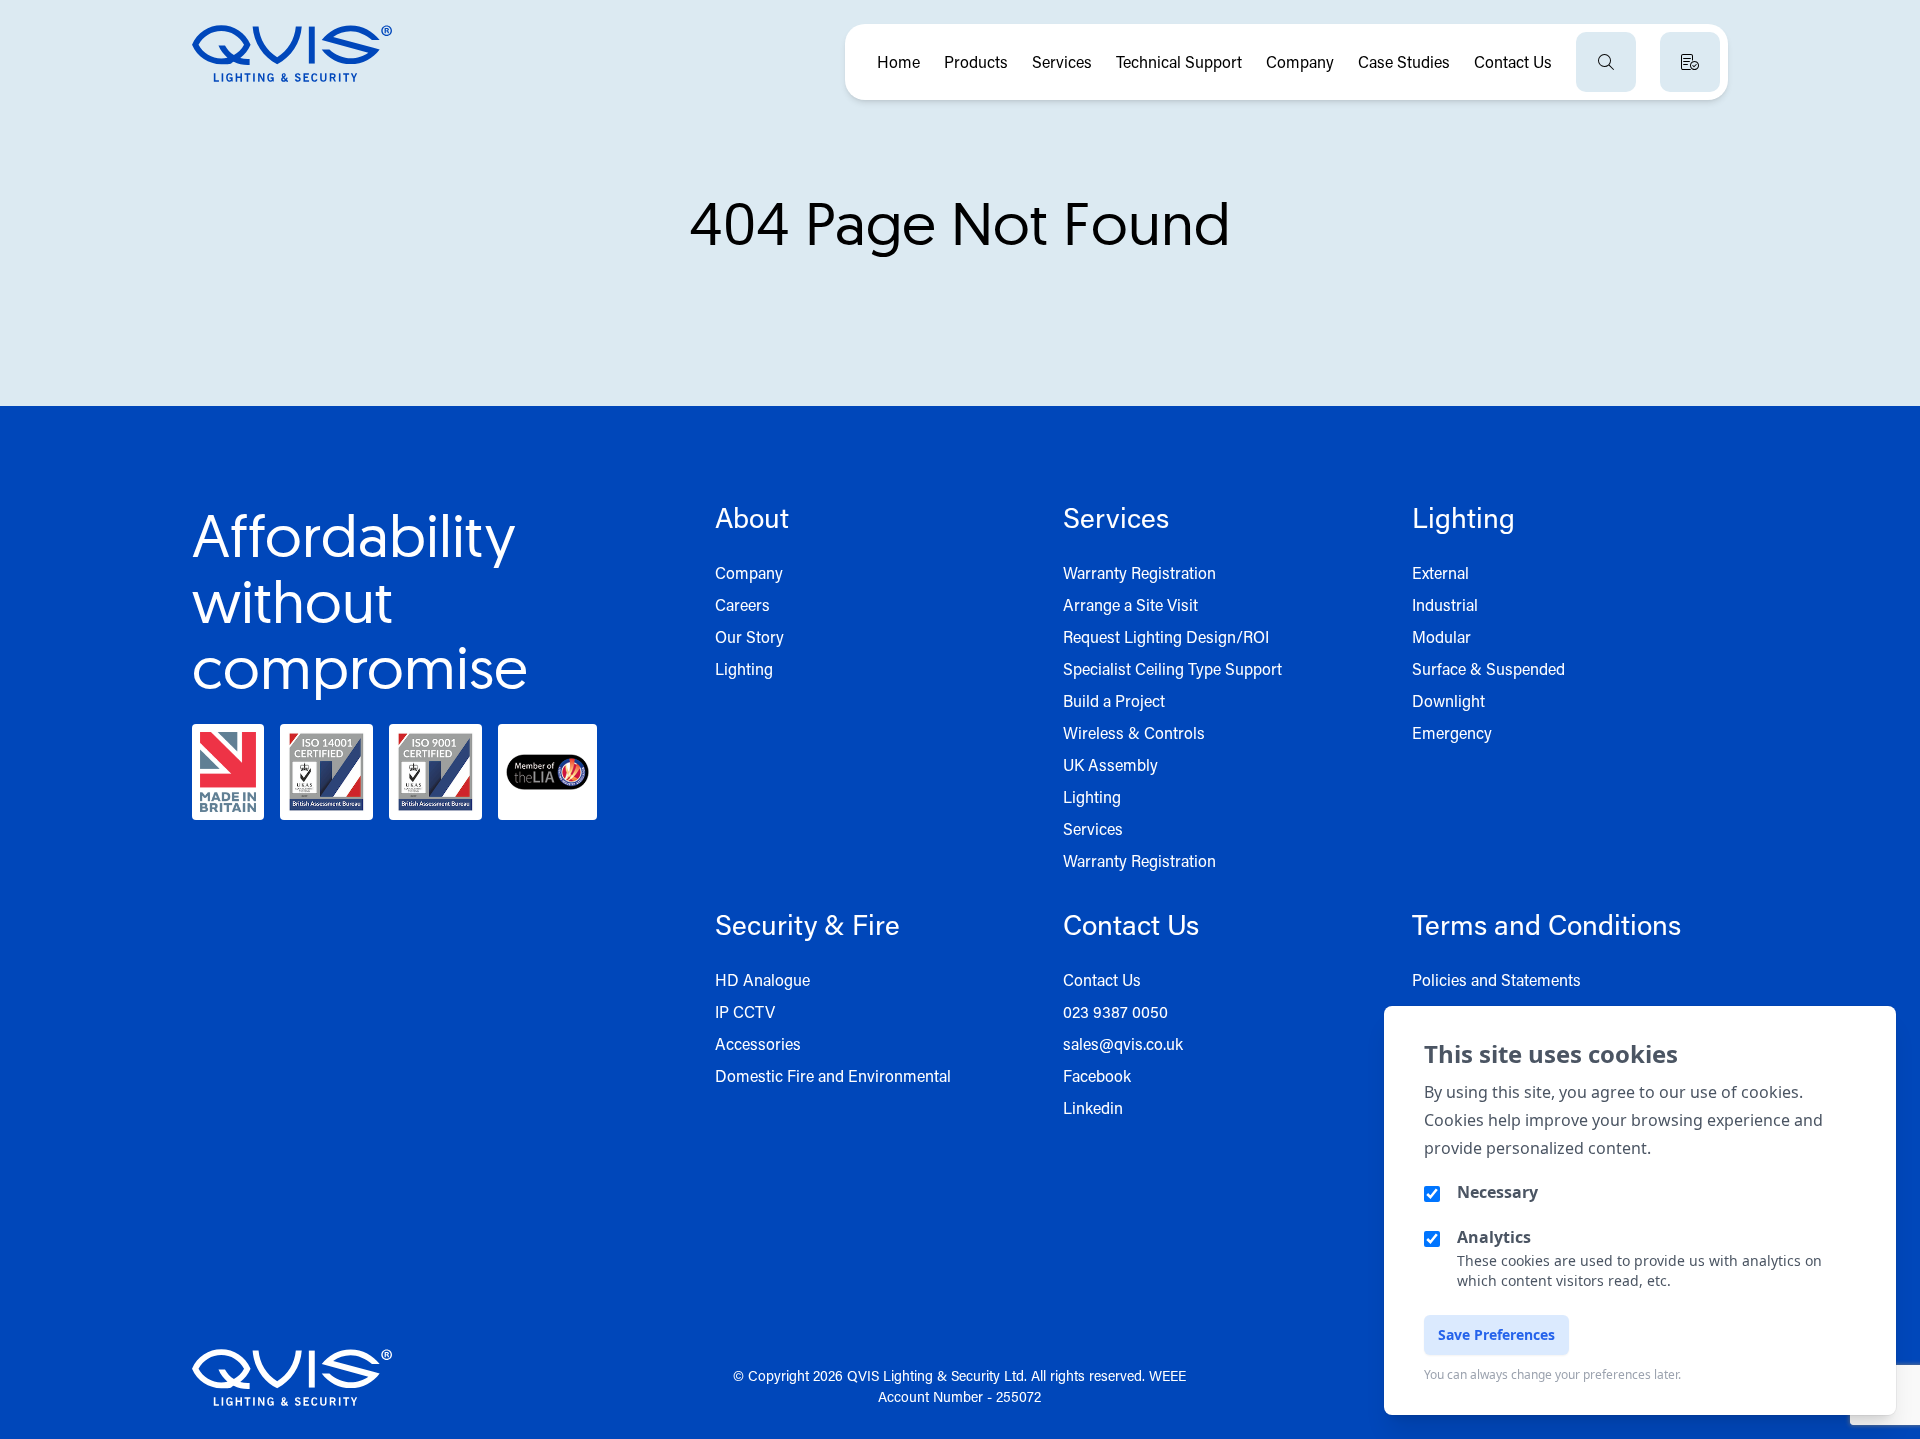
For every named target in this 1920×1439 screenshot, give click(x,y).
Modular (1441, 636)
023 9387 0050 (1115, 1011)
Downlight (1448, 700)
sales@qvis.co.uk (1123, 1043)
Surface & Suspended (1488, 668)
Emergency (1452, 732)
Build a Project (1114, 700)
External (1440, 572)
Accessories (758, 1043)
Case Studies (1404, 61)
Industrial (1445, 604)
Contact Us (1513, 61)
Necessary (1497, 1192)
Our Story (749, 636)
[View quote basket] (1690, 62)
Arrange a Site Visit (1130, 604)
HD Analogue (762, 979)
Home (898, 61)
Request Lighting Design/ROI (1166, 636)
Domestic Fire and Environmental (833, 1075)
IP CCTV (745, 1011)
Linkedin (1093, 1107)
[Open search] (1606, 62)
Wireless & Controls (1134, 732)
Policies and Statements (1496, 979)
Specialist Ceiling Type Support (1172, 668)
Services (1062, 61)
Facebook (1097, 1075)
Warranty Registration (1139, 572)
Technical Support (1179, 61)
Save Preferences (1496, 1334)
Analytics (1494, 1237)
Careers (742, 604)
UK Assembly (1110, 764)
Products (976, 61)
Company (1300, 61)
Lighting (744, 668)
